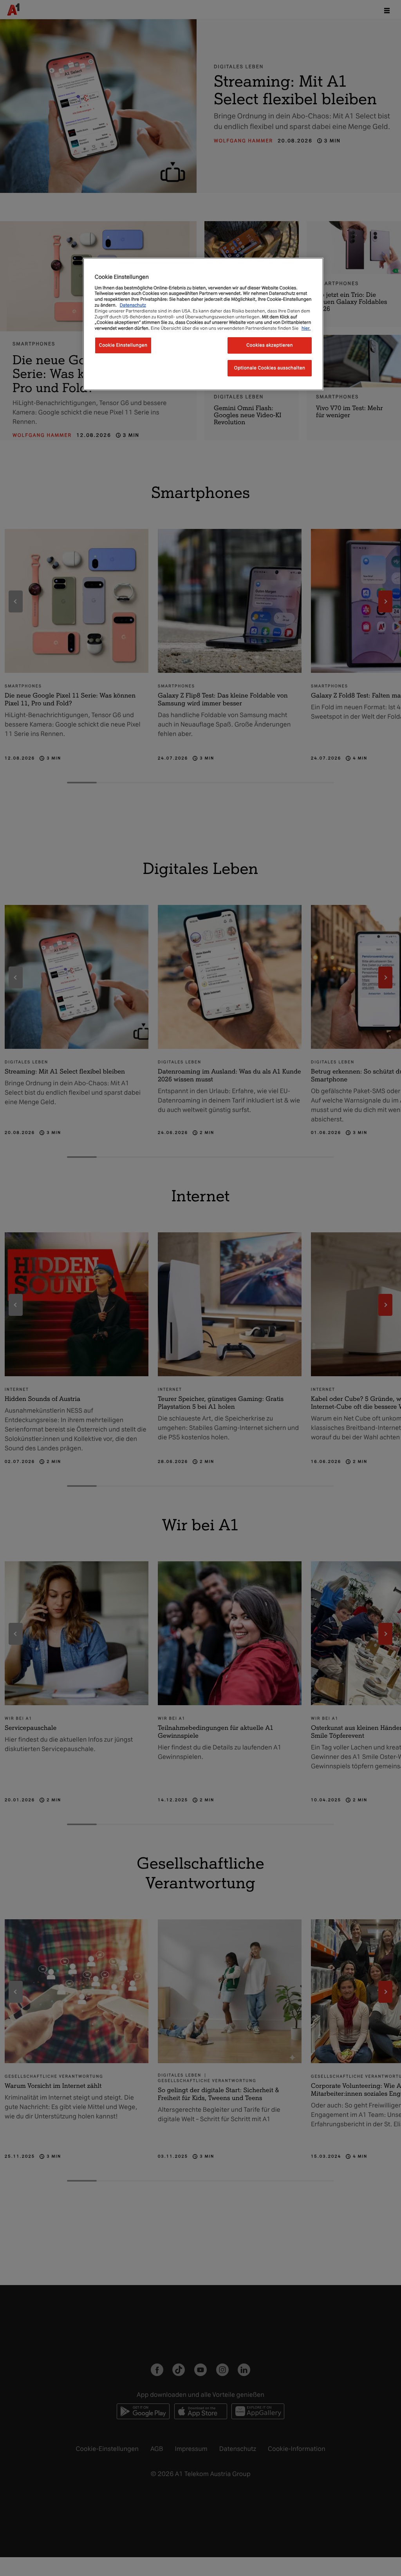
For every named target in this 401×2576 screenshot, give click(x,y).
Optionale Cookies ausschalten (270, 368)
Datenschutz (133, 305)
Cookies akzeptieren (270, 345)
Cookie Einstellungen (123, 345)
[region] (203, 324)
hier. (306, 328)
